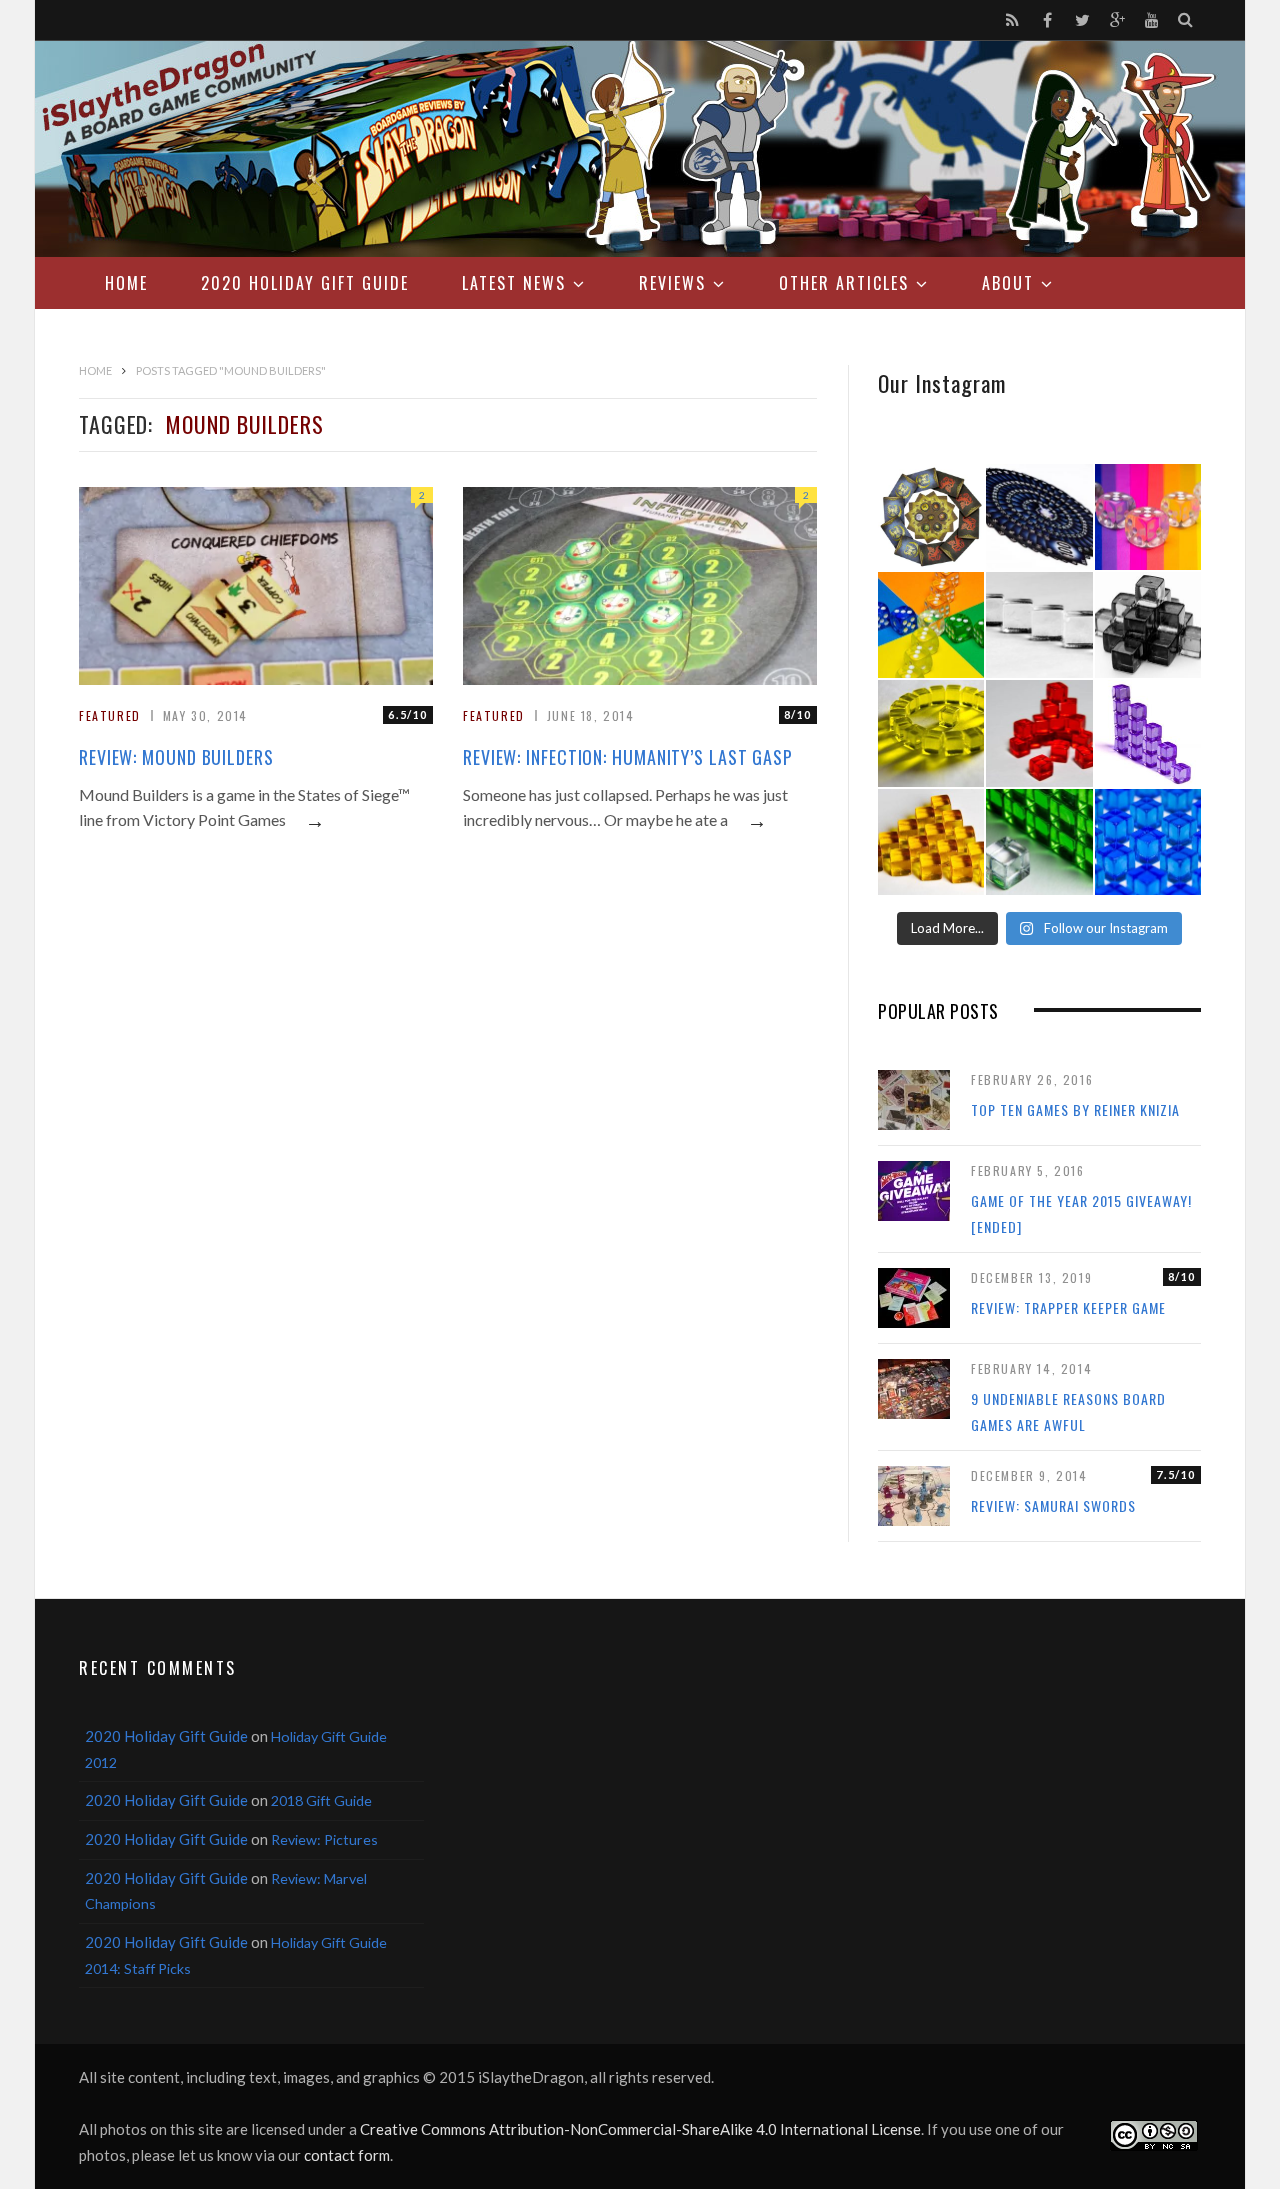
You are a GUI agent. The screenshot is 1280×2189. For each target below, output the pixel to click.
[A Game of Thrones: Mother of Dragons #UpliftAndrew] (931, 517)
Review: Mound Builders (176, 757)
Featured (110, 715)
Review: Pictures (324, 1839)
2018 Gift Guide (321, 1800)
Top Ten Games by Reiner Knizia (1075, 1109)
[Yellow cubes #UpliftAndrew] (931, 733)
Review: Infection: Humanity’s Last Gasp (628, 757)
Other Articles (844, 283)
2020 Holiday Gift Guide (305, 283)
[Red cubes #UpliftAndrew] (1039, 733)
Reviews (672, 283)
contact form (347, 2155)
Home (126, 283)
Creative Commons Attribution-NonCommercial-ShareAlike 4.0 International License (640, 2129)
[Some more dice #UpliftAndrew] (931, 625)
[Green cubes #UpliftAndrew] (1039, 842)
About (1008, 283)
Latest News (514, 283)
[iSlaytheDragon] (640, 149)
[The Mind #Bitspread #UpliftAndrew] (1039, 517)
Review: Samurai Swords (1053, 1505)
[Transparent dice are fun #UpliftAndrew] (1148, 517)
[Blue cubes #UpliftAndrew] (1148, 842)
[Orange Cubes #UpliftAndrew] (931, 842)
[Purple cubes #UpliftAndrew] (1148, 733)
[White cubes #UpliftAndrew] (1039, 625)
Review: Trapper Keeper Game (1068, 1307)
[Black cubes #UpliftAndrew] (1148, 625)
